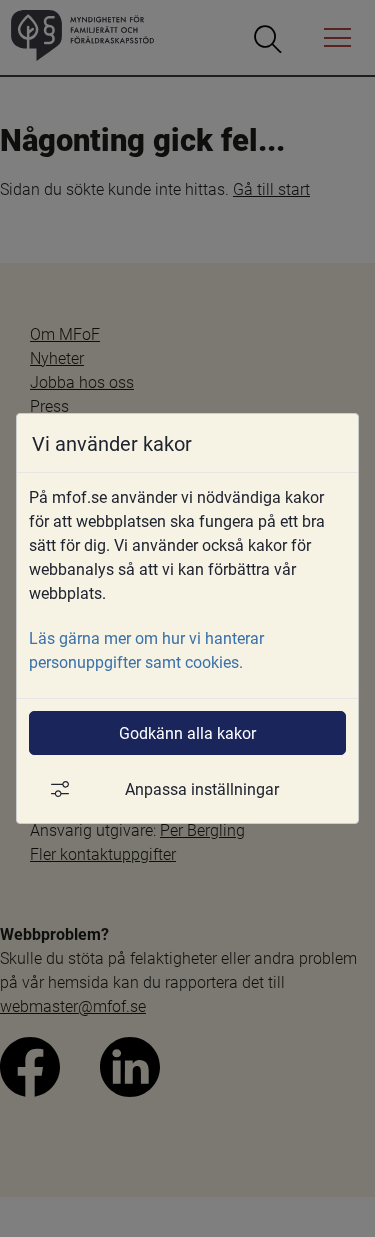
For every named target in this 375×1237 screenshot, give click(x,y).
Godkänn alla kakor (187, 732)
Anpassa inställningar (202, 788)
